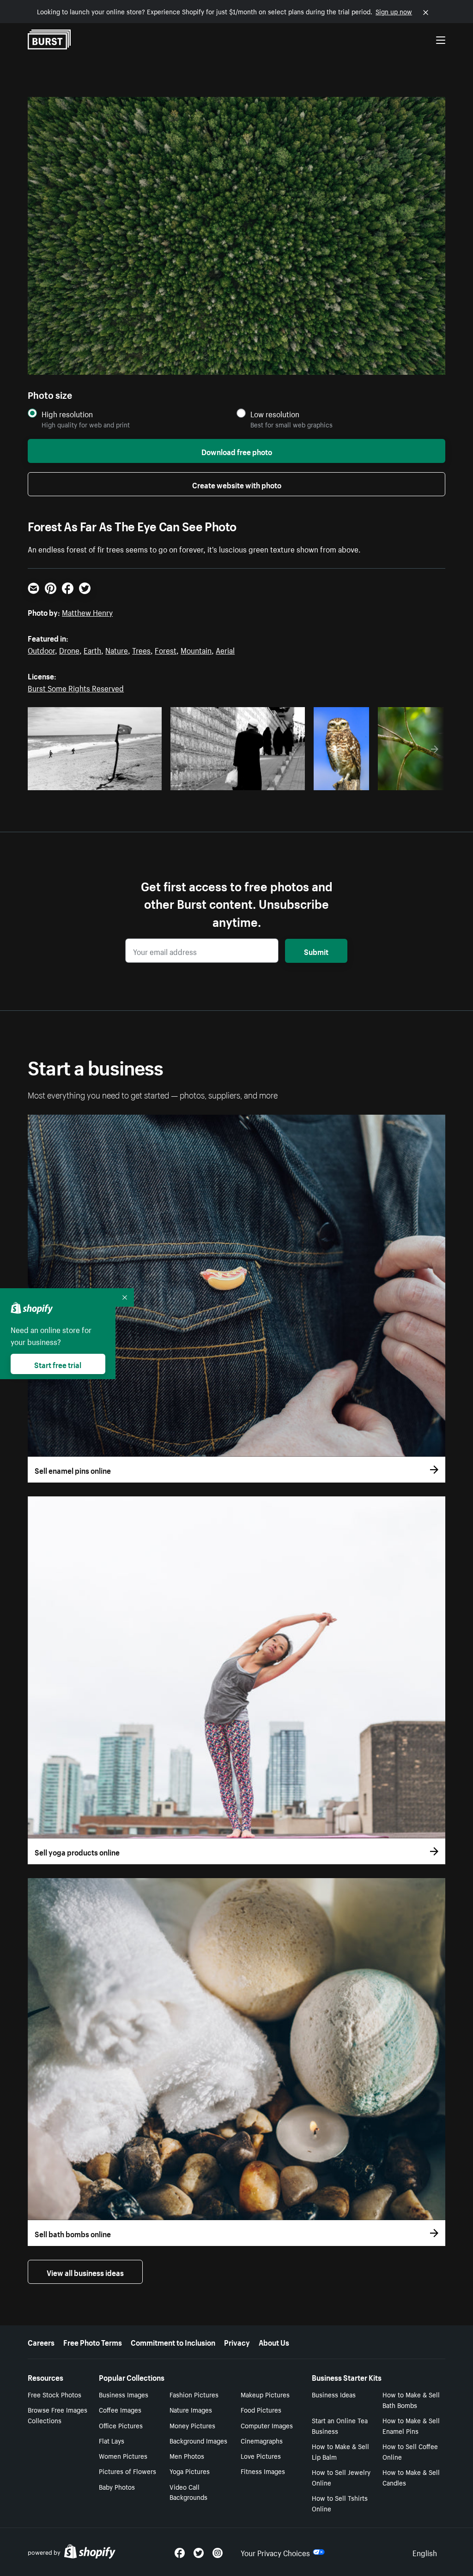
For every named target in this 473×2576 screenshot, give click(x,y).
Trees (141, 649)
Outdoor (41, 649)
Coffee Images (120, 2409)
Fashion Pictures (194, 2394)
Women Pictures (123, 2456)
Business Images (124, 2394)
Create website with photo (237, 484)
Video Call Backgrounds (188, 2492)
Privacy (237, 2342)
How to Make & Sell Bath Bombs (411, 2399)
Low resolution (275, 414)
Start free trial (58, 1364)
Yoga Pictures (190, 2471)
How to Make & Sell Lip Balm (340, 2451)
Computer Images (267, 2425)
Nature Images (191, 2409)
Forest (166, 649)
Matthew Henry (87, 612)
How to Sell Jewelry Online (341, 2477)
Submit (316, 951)
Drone (69, 649)
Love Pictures (261, 2456)
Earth (92, 649)
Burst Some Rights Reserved (76, 687)
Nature (117, 649)
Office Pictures (121, 2425)
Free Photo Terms (93, 2342)
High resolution (67, 414)
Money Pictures (192, 2425)
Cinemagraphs (262, 2440)
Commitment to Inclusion (173, 2342)
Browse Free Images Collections (58, 2415)
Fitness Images (263, 2471)
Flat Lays (112, 2440)
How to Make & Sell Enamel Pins (411, 2425)
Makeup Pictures (265, 2394)
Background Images (198, 2440)
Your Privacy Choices (275, 2552)
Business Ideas (334, 2394)
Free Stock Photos (55, 2394)
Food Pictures (261, 2409)
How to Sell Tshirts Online (340, 2503)
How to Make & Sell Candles (411, 2477)
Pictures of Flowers (127, 2471)
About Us (274, 2342)
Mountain (196, 649)
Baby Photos (117, 2486)
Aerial (225, 649)
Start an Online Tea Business (340, 2425)
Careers (41, 2342)
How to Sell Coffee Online (410, 2451)
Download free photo (237, 451)
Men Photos (187, 2456)
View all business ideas (85, 2272)
